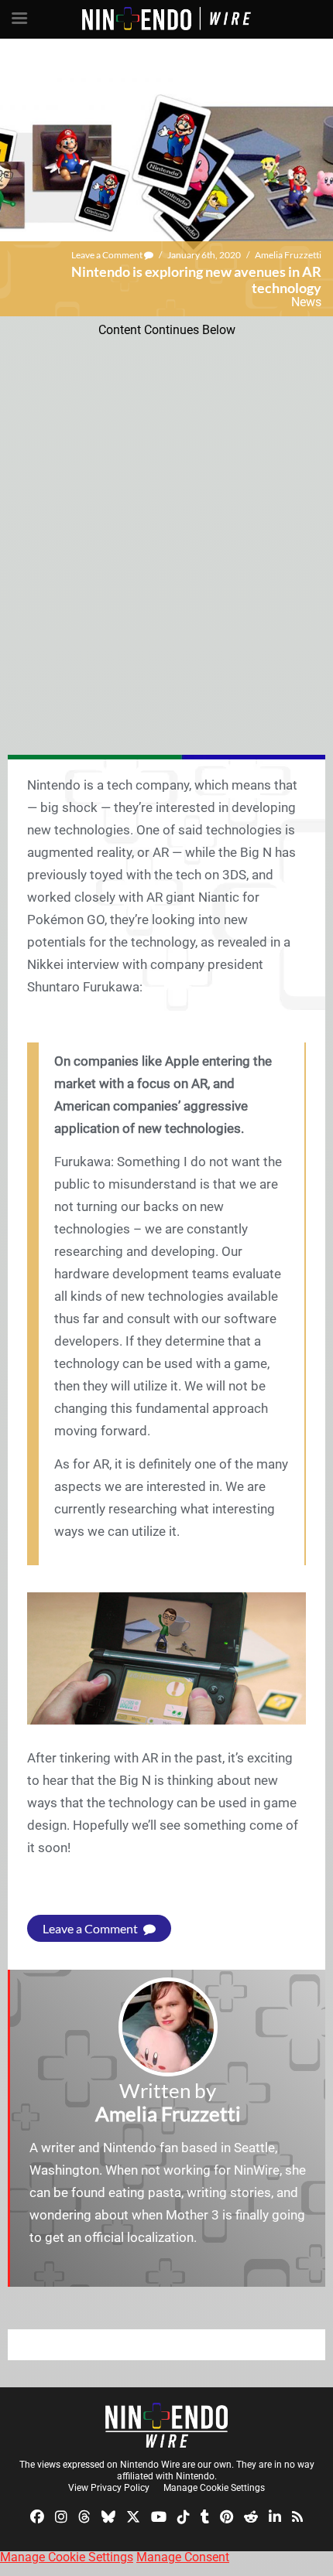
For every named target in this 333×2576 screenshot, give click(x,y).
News (306, 302)
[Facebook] (37, 2516)
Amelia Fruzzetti (288, 255)
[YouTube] (159, 2516)
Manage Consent (183, 2557)
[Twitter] (133, 2516)
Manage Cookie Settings (214, 2488)
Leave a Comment (108, 255)
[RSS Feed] (297, 2516)
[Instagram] (61, 2516)
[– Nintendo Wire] (166, 2425)
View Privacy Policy (109, 2488)
